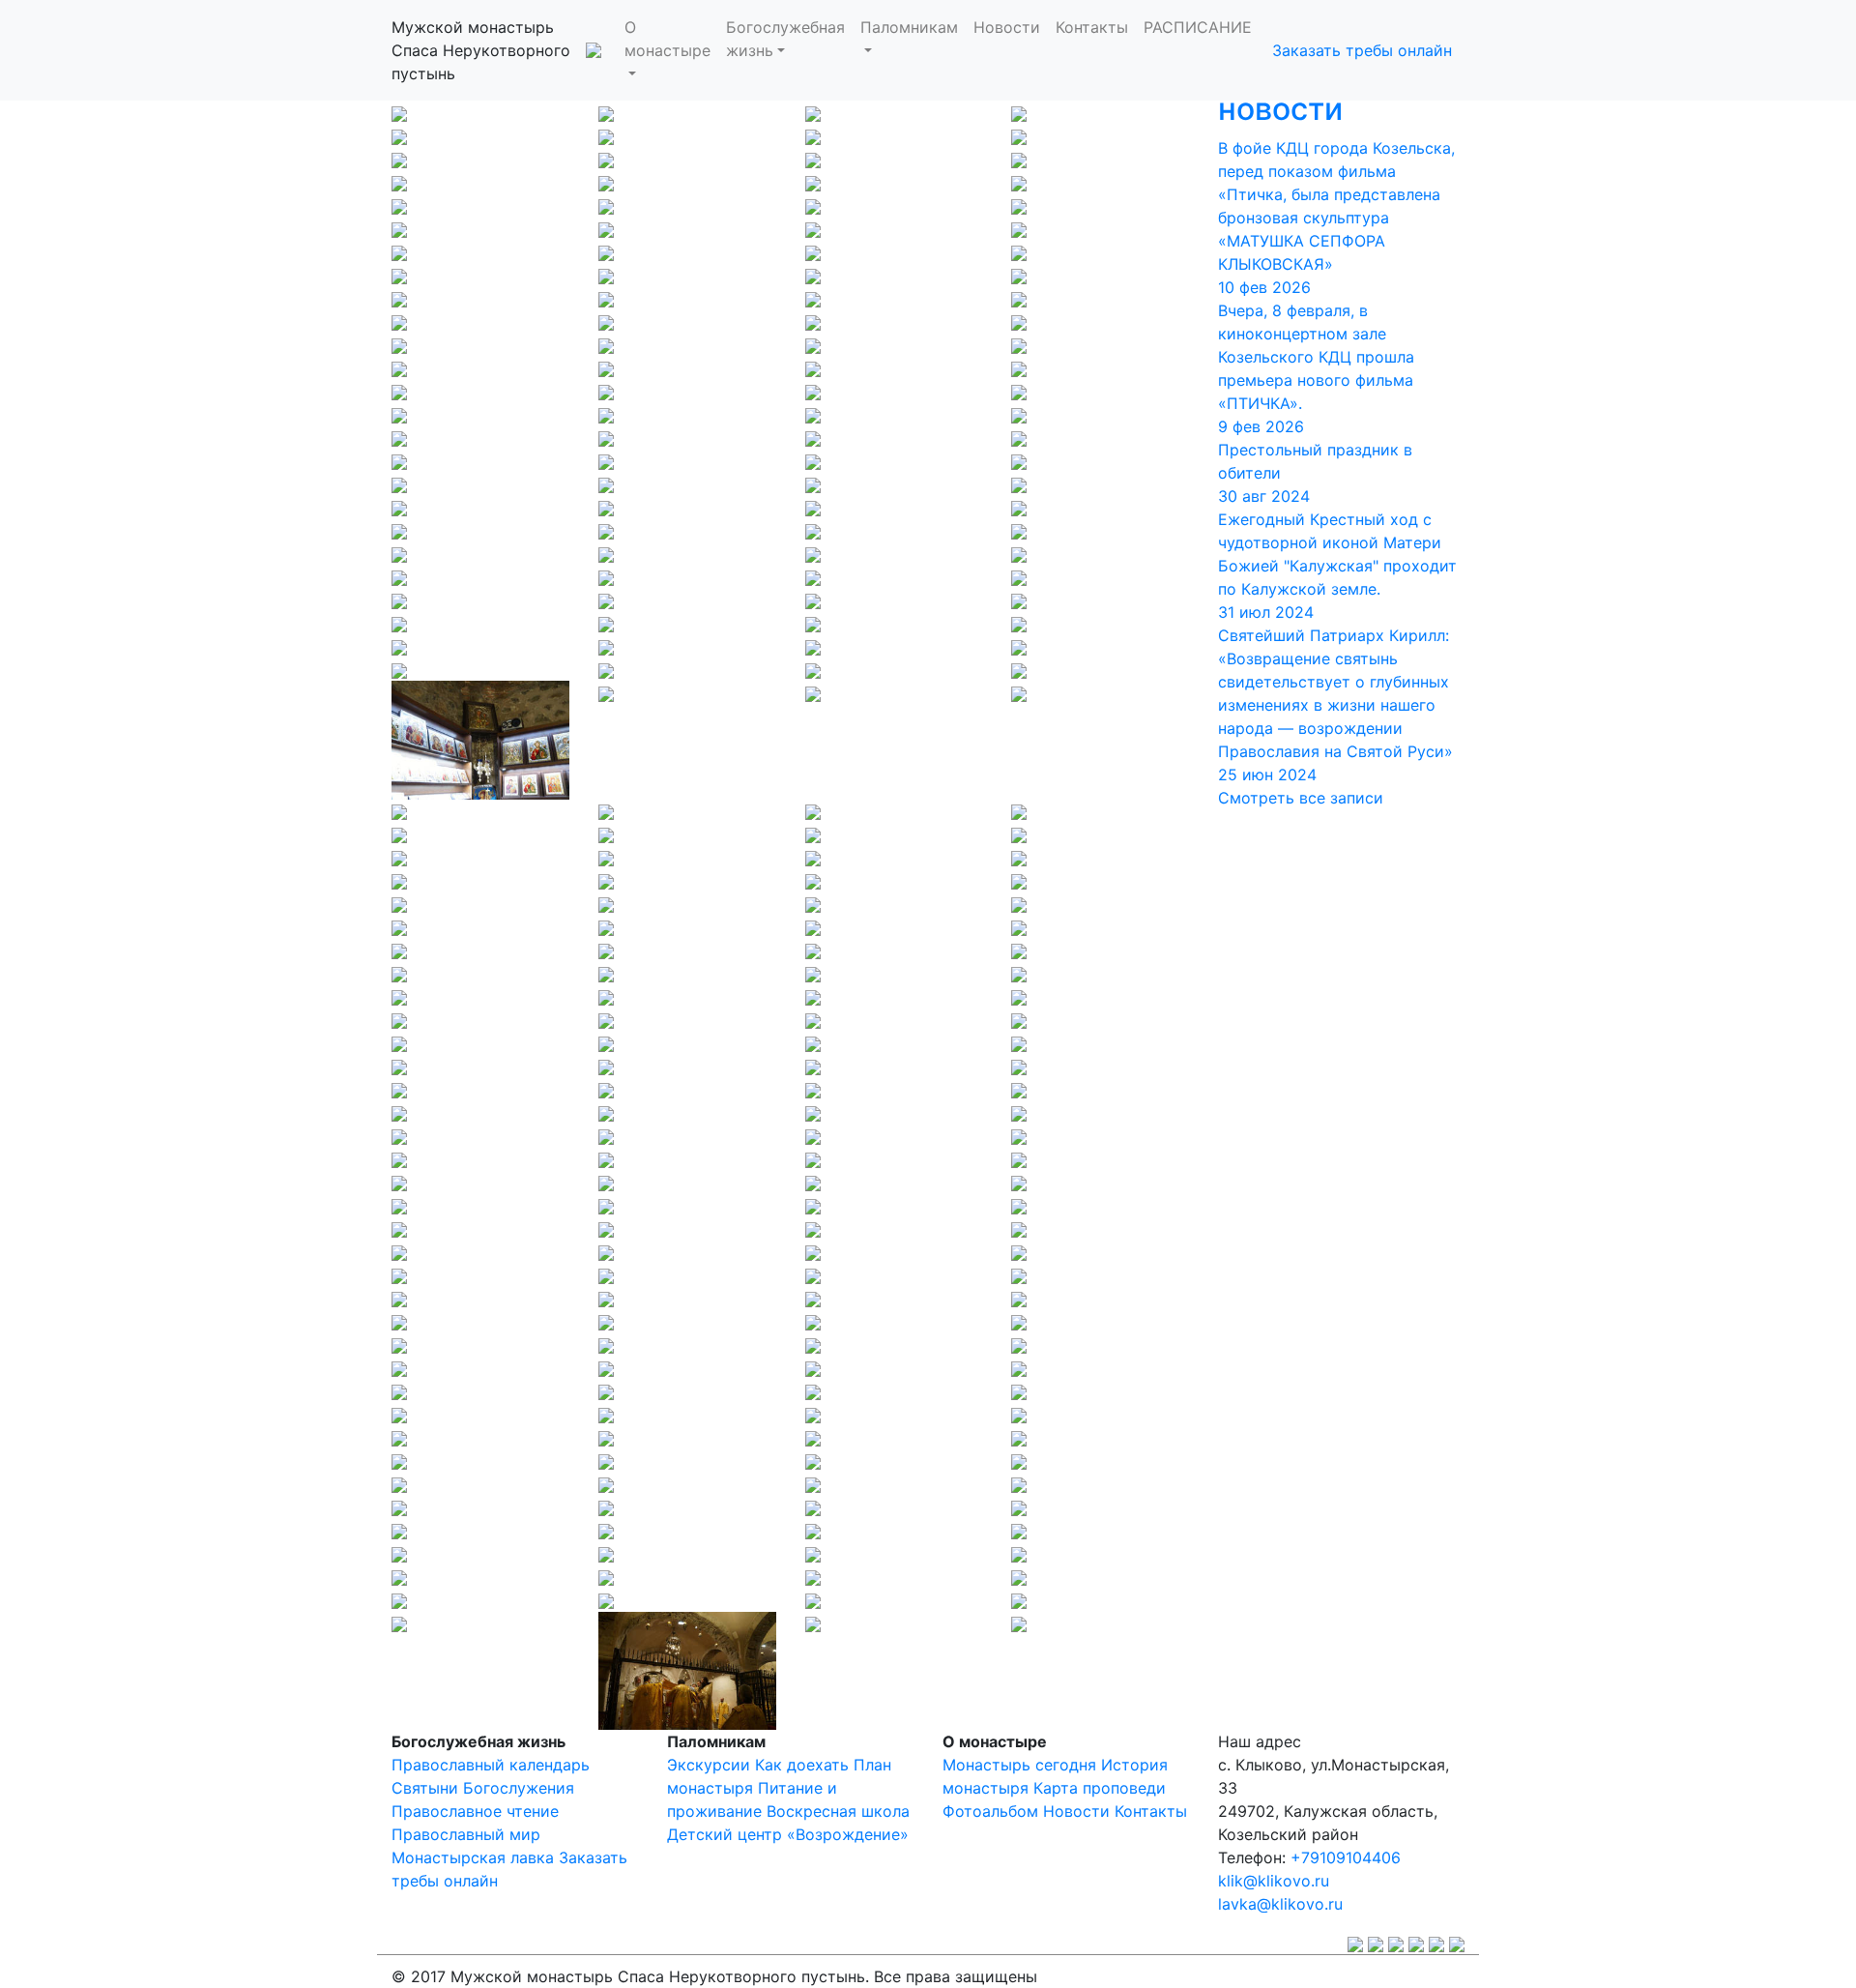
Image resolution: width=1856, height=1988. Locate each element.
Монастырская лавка (473, 1857)
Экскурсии (709, 1765)
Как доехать (802, 1765)
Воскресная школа (838, 1811)
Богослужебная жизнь (785, 39)
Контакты (1092, 27)
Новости (1007, 27)
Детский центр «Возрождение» (788, 1834)
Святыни (425, 1788)
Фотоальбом (990, 1811)
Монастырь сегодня (1019, 1765)
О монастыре (667, 39)
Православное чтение (475, 1811)
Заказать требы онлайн (1362, 50)
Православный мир (466, 1834)
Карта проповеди (1100, 1788)
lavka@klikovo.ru (1280, 1904)
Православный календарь (491, 1765)
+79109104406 (1346, 1857)
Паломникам (909, 27)
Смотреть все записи (1301, 798)
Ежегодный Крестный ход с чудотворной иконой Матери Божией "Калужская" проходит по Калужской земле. (1337, 566)
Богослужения (519, 1788)
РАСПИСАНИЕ (1198, 27)
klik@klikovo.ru (1274, 1881)
